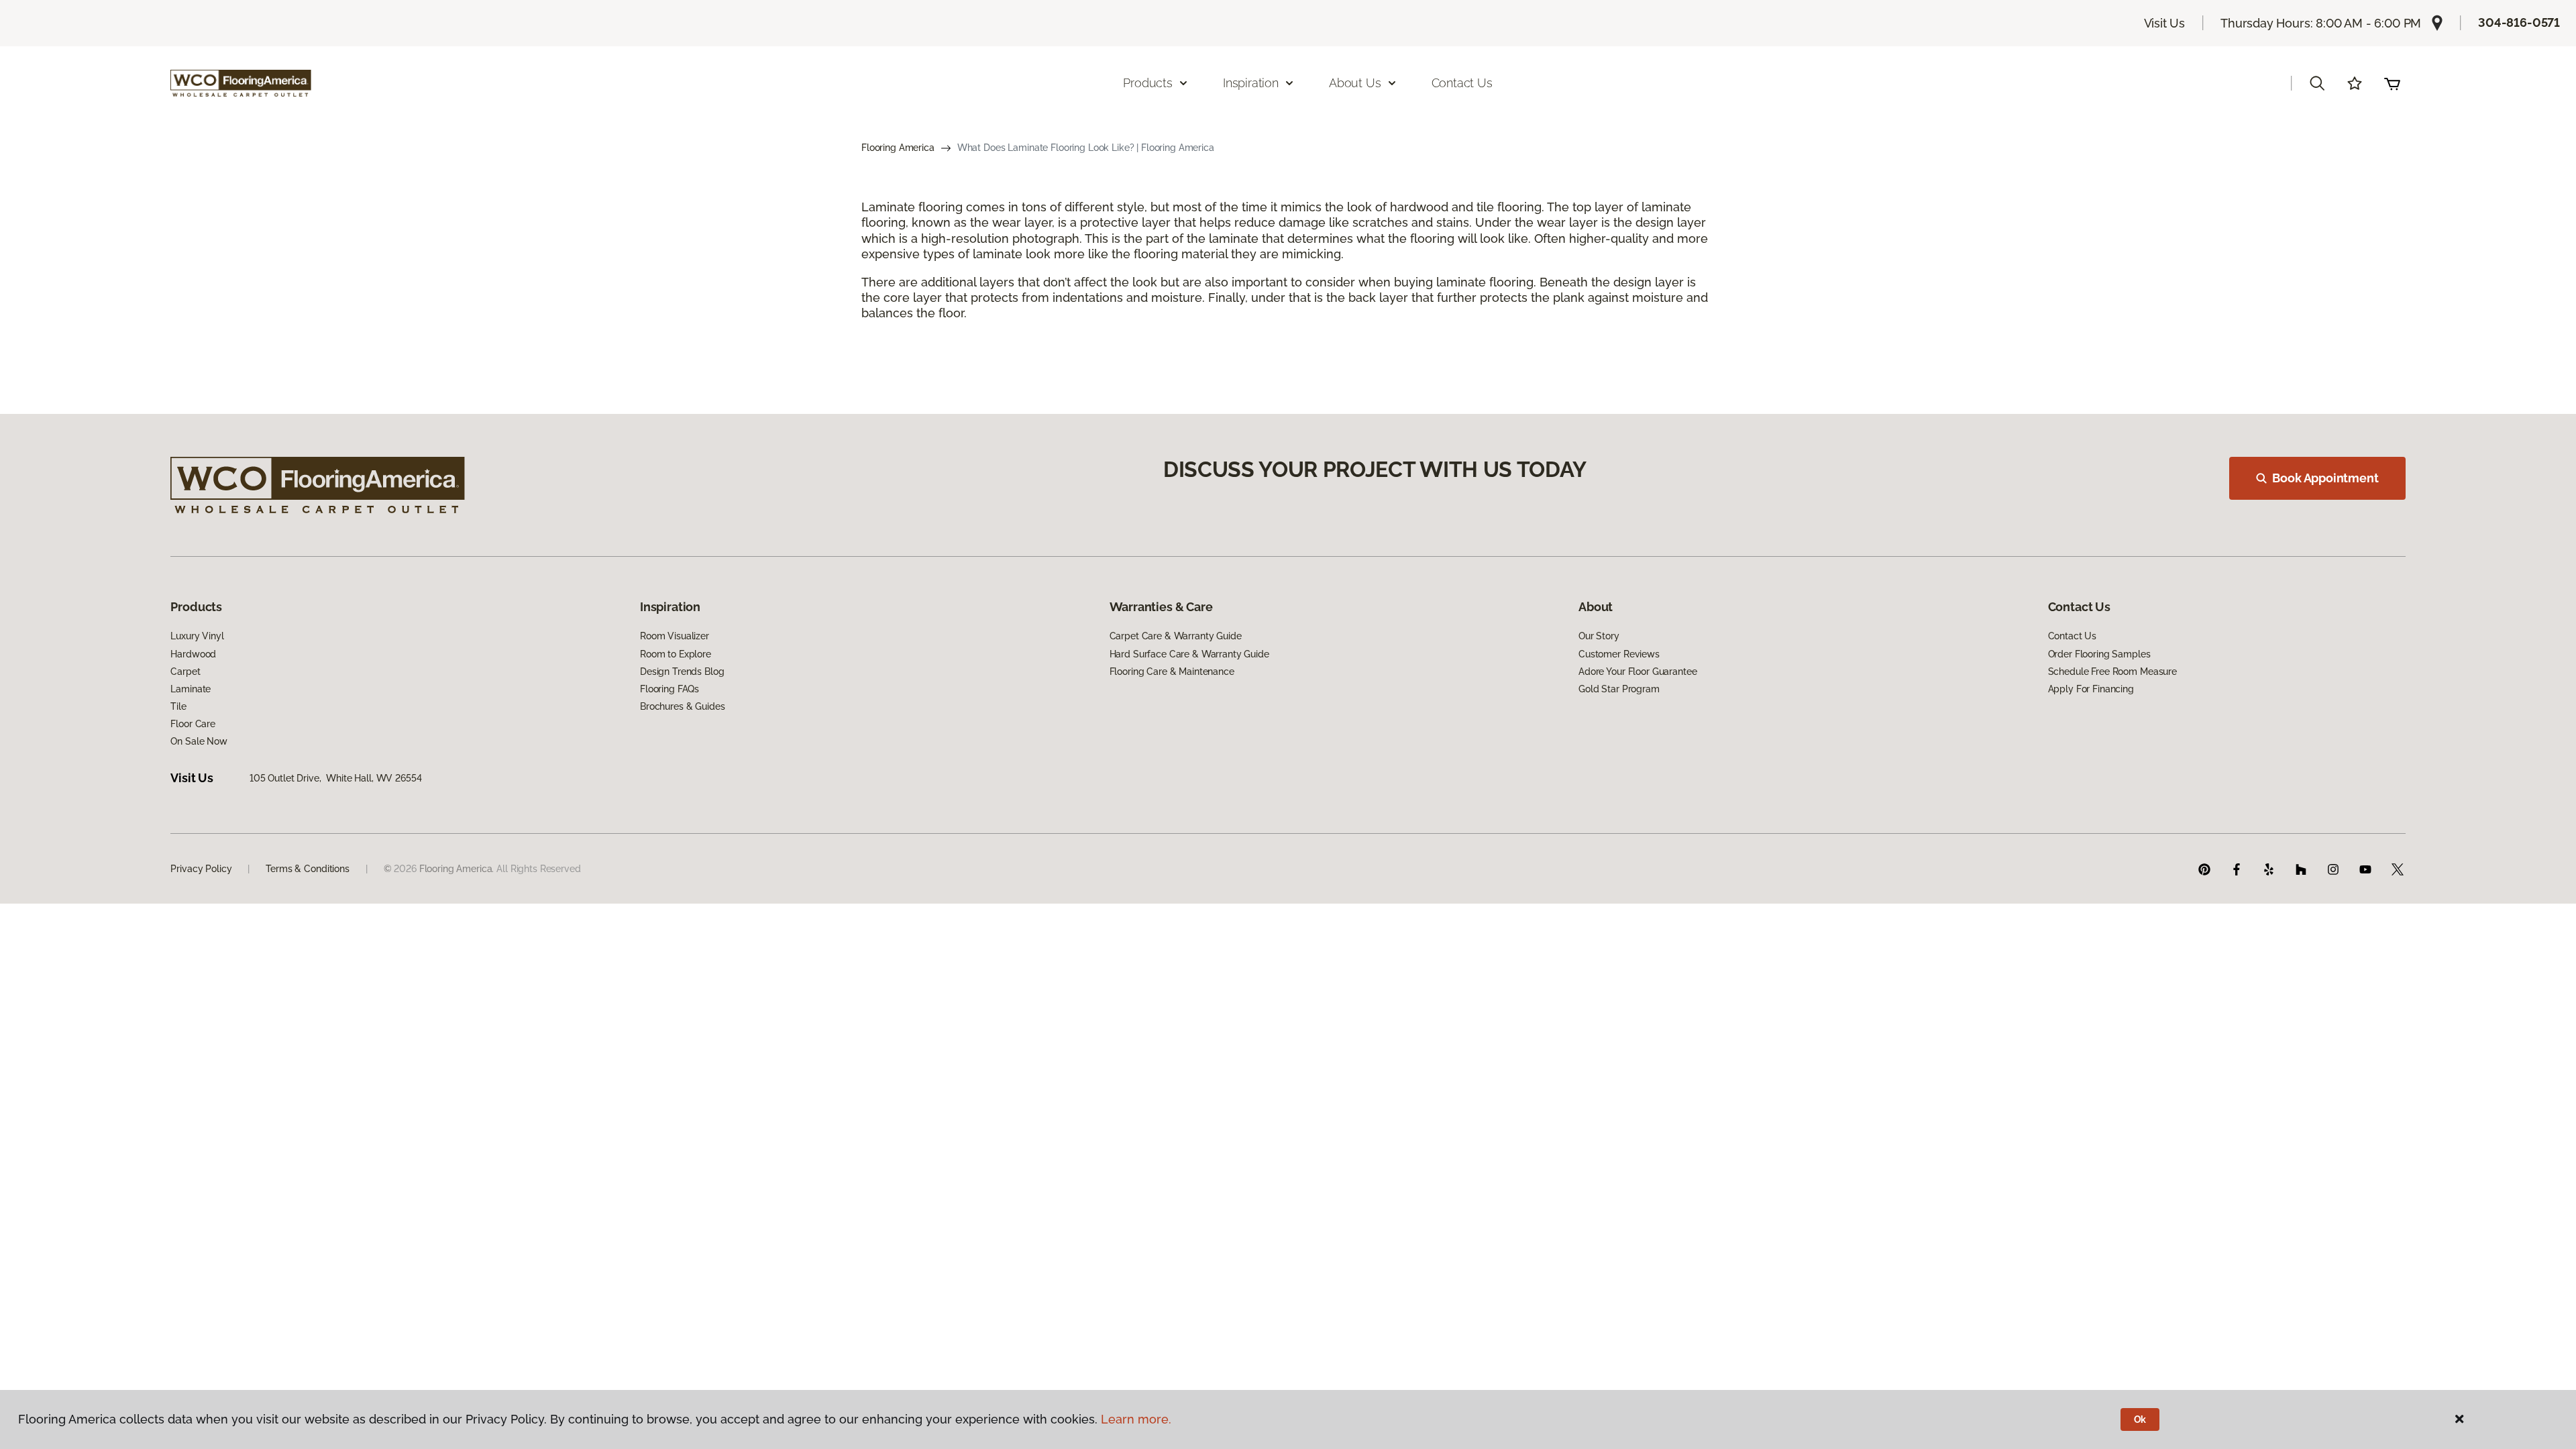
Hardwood (193, 654)
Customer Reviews (1619, 654)
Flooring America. (457, 869)
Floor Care (193, 724)
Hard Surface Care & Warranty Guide (1189, 654)
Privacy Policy (201, 869)
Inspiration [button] (1251, 83)
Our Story (1599, 636)
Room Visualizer (675, 636)
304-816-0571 (2519, 22)
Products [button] (1148, 83)
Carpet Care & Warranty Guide (1176, 636)
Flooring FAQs (669, 689)
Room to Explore (676, 654)
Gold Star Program (1619, 689)
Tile (178, 706)
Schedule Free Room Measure (2112, 672)
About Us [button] (1355, 83)
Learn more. (1136, 1419)
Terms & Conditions (307, 869)
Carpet (185, 672)
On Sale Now (199, 741)
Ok (2140, 1419)
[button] (2317, 83)
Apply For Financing (2091, 689)
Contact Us (1462, 83)
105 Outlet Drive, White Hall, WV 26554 (336, 778)
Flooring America (898, 148)
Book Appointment (2325, 478)
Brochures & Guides (682, 706)
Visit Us (2165, 23)
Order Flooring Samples (2099, 654)
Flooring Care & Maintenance (1172, 672)
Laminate (191, 689)
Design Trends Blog (682, 672)
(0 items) (2392, 83)
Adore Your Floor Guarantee (1638, 672)
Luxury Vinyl (197, 636)
